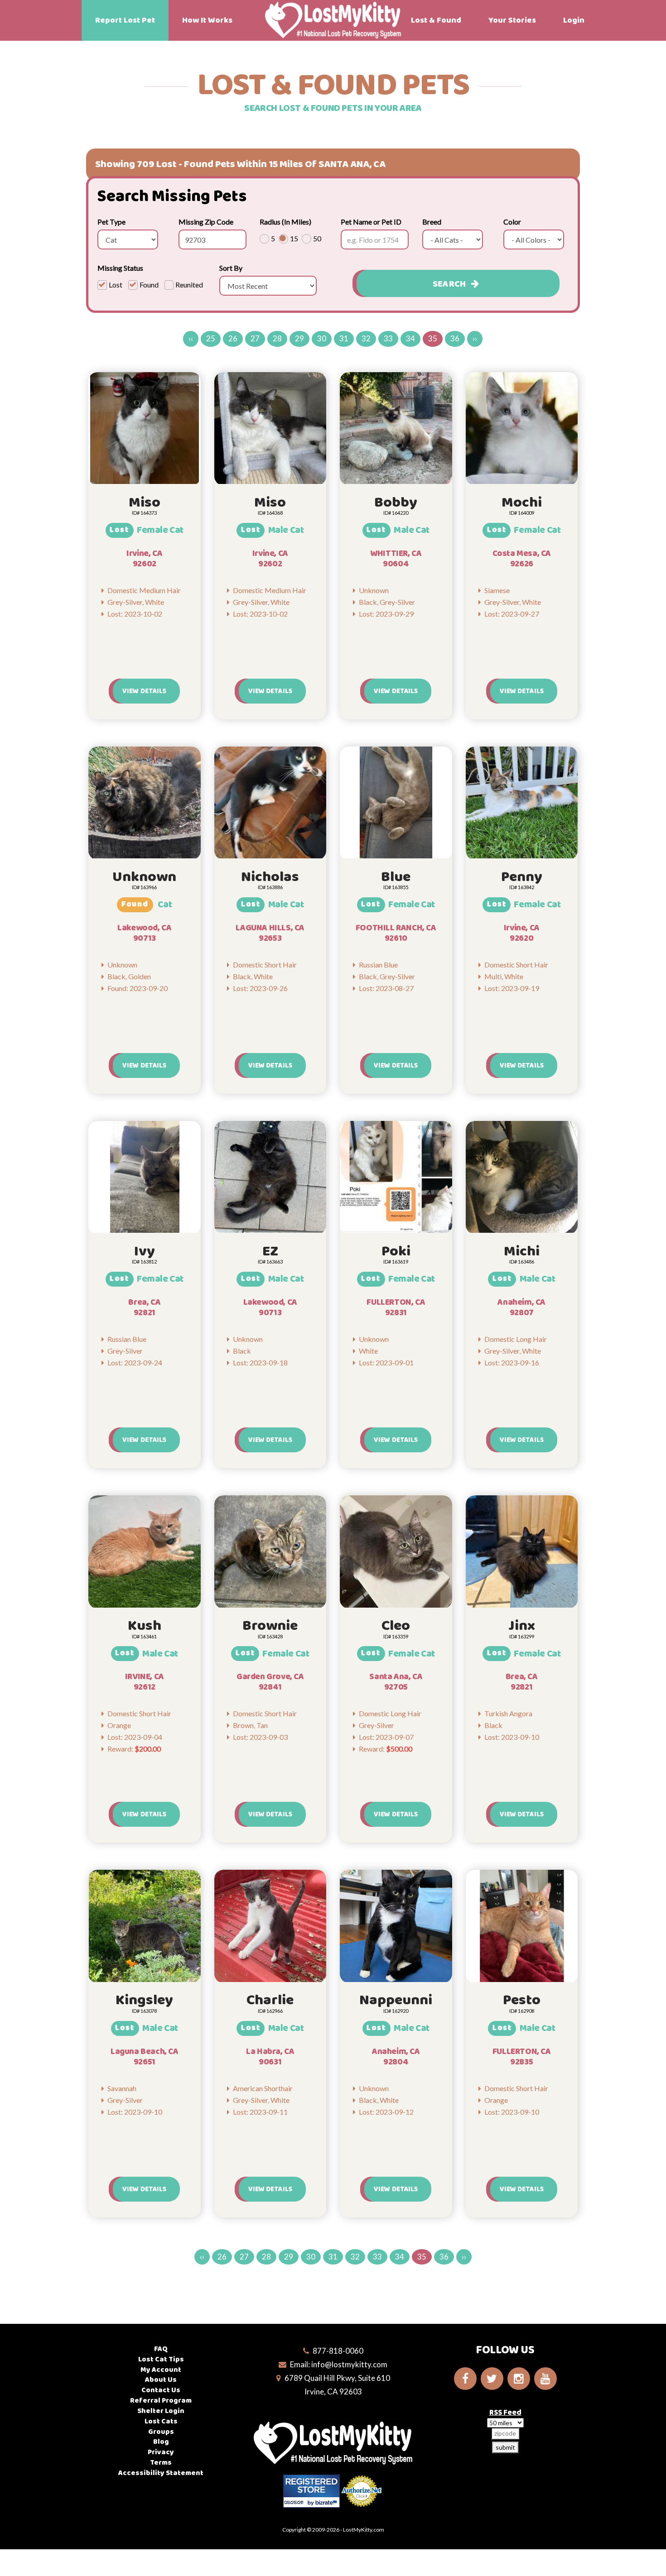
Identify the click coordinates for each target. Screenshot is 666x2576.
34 (410, 338)
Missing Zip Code (206, 222)
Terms (161, 2463)
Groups (161, 2432)
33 (388, 338)
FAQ (161, 2349)
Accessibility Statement (161, 2473)
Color (512, 222)
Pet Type (111, 222)
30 (322, 338)
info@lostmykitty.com (349, 2364)
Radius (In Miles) (285, 222)
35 (433, 338)
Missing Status (120, 268)
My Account (161, 2370)
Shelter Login (161, 2411)
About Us (161, 2380)
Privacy (161, 2452)
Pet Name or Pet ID (371, 222)
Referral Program (161, 2401)
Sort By (231, 268)
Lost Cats (161, 2421)
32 (366, 338)
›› (475, 338)
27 (255, 338)
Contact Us (161, 2390)
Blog (161, 2442)
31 (344, 338)
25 (211, 338)
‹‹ (191, 338)
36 (455, 338)
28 (277, 338)
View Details (144, 691)
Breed (432, 222)
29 (299, 338)
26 (233, 338)
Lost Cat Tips (161, 2359)
